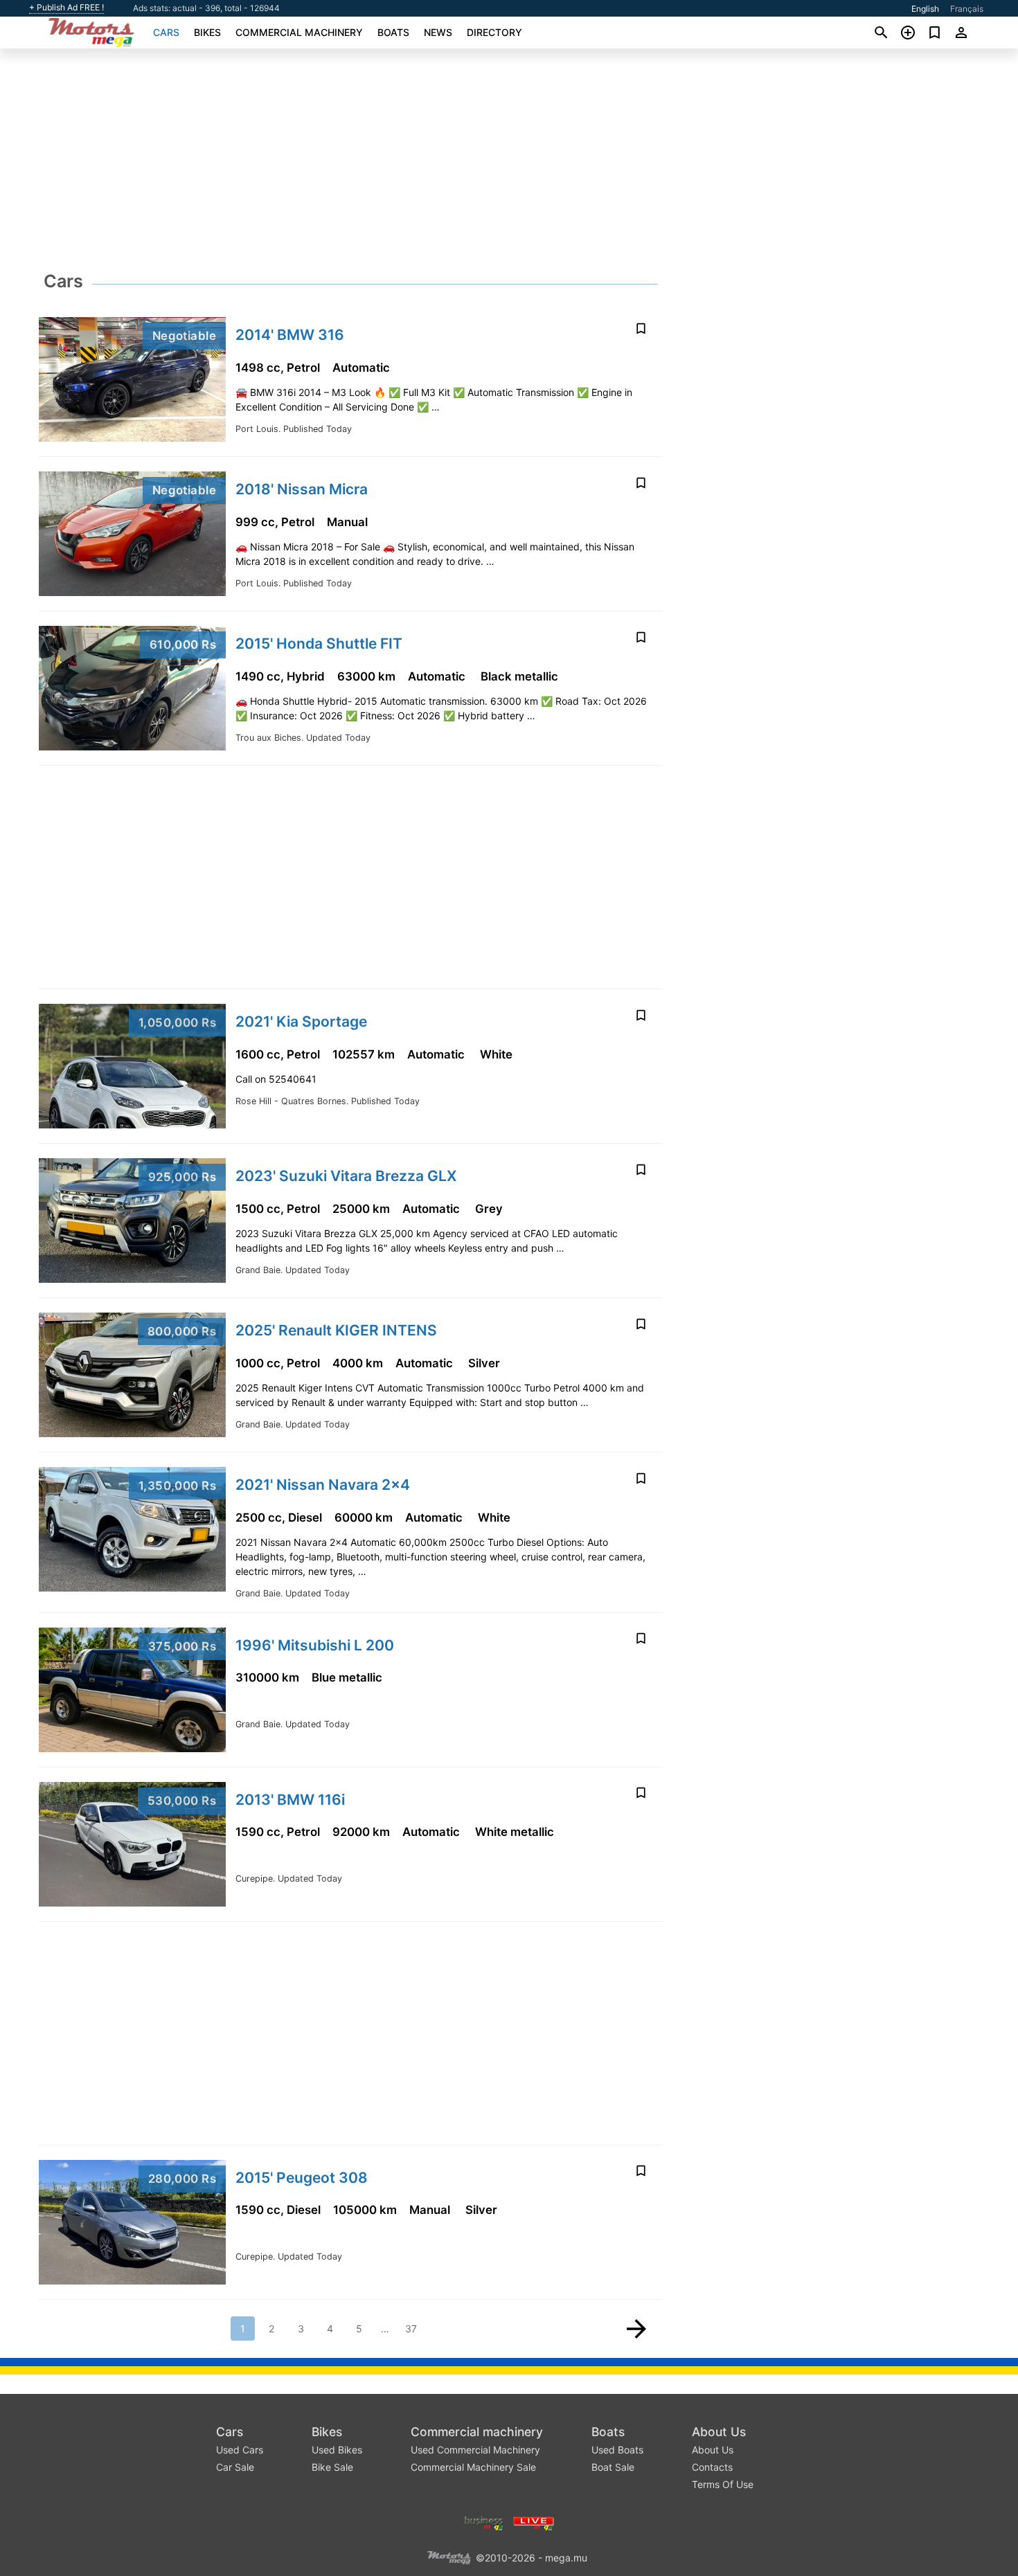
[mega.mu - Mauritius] (449, 2556)
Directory (494, 32)
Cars (166, 32)
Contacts (712, 2467)
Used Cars (240, 2450)
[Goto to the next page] (636, 2329)
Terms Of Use (723, 2484)
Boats (393, 32)
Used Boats (617, 2450)
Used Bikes (337, 2450)
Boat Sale (613, 2467)
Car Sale (235, 2467)
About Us (719, 2432)
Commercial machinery (299, 32)
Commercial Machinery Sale (473, 2467)
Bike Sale (332, 2467)
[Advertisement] (509, 163)
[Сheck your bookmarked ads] (935, 33)
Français (967, 9)
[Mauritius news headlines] (534, 2522)
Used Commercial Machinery (475, 2450)
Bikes (207, 32)
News (438, 32)
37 (411, 2329)
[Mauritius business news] (484, 2522)
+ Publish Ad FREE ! (66, 8)
